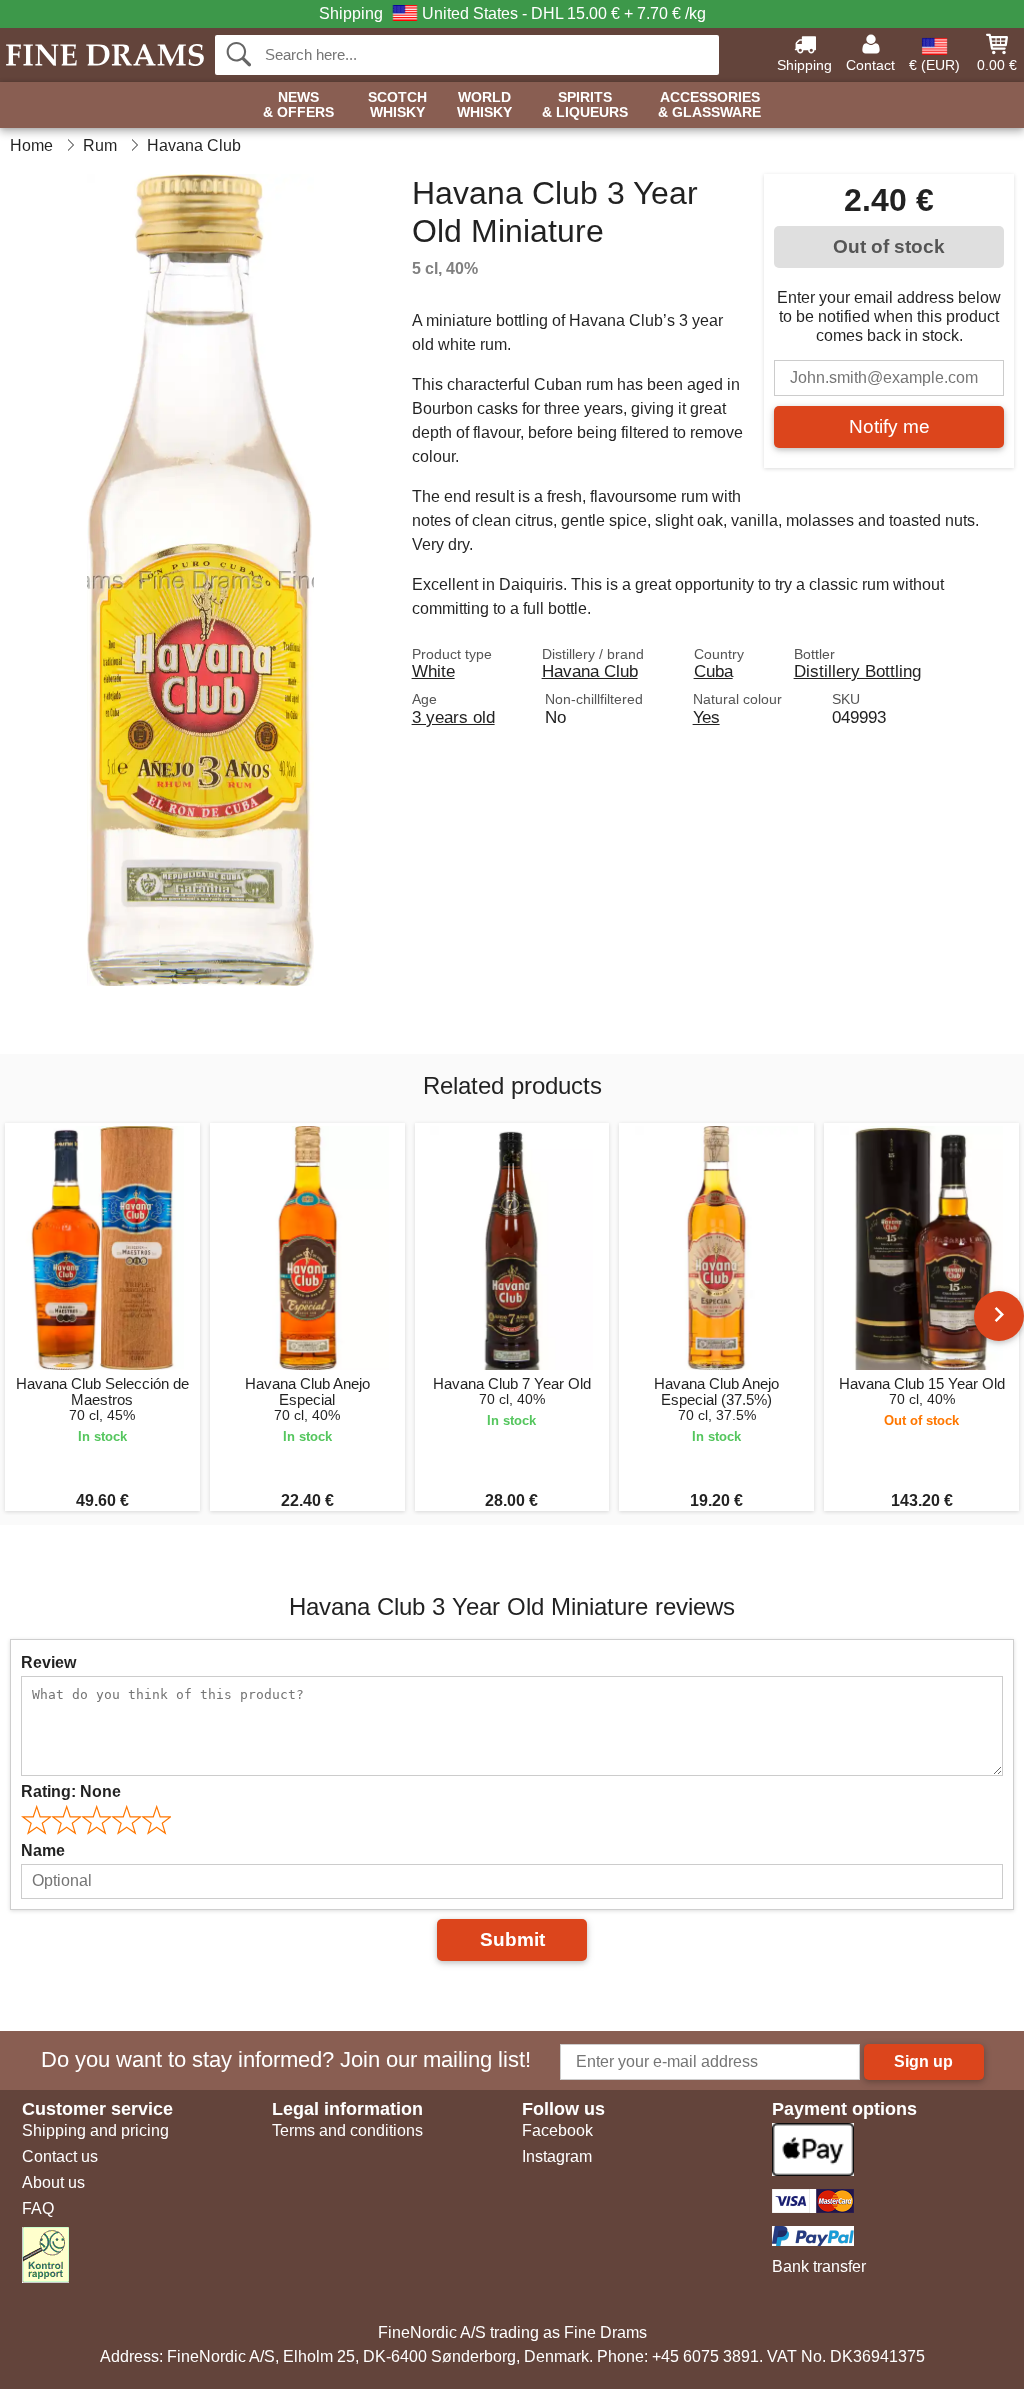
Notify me (889, 426)
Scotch (397, 105)
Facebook (557, 2130)
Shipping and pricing (95, 2130)
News (298, 105)
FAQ (38, 2208)
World (484, 105)
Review (48, 1662)
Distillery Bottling (857, 671)
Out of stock (889, 246)
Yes (706, 717)
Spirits (585, 105)
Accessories (709, 105)
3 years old (453, 717)
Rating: (71, 1791)
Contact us (60, 2156)
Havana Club (590, 671)
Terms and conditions (347, 2130)
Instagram (557, 2156)
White (433, 671)
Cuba (713, 671)
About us (53, 2182)
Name (43, 1850)
